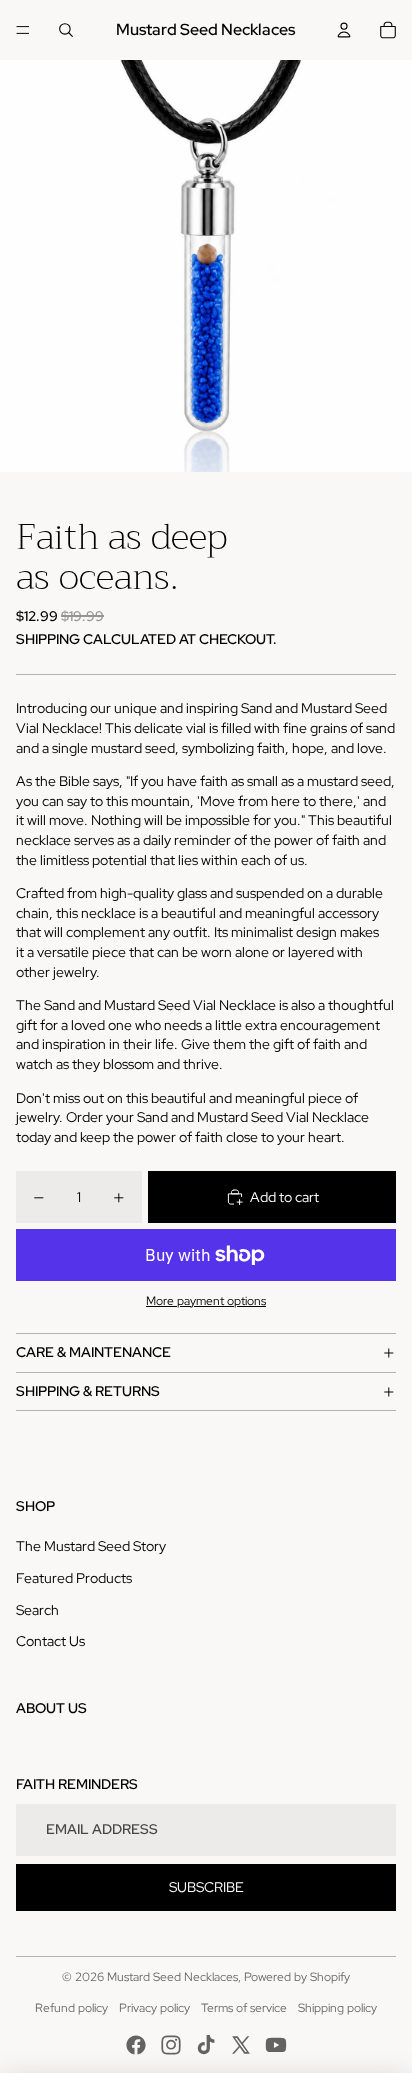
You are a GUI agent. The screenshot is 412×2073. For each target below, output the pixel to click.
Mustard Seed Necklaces (172, 1977)
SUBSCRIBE (206, 1887)
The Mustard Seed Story (91, 1546)
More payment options (206, 1301)
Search (37, 1610)
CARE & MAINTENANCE (93, 1352)
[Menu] (23, 30)
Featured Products (74, 1578)
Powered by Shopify (297, 1977)
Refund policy (71, 2008)
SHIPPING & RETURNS (88, 1391)
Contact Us (50, 1641)
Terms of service (244, 2008)
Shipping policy (337, 2008)
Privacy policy (154, 2008)
